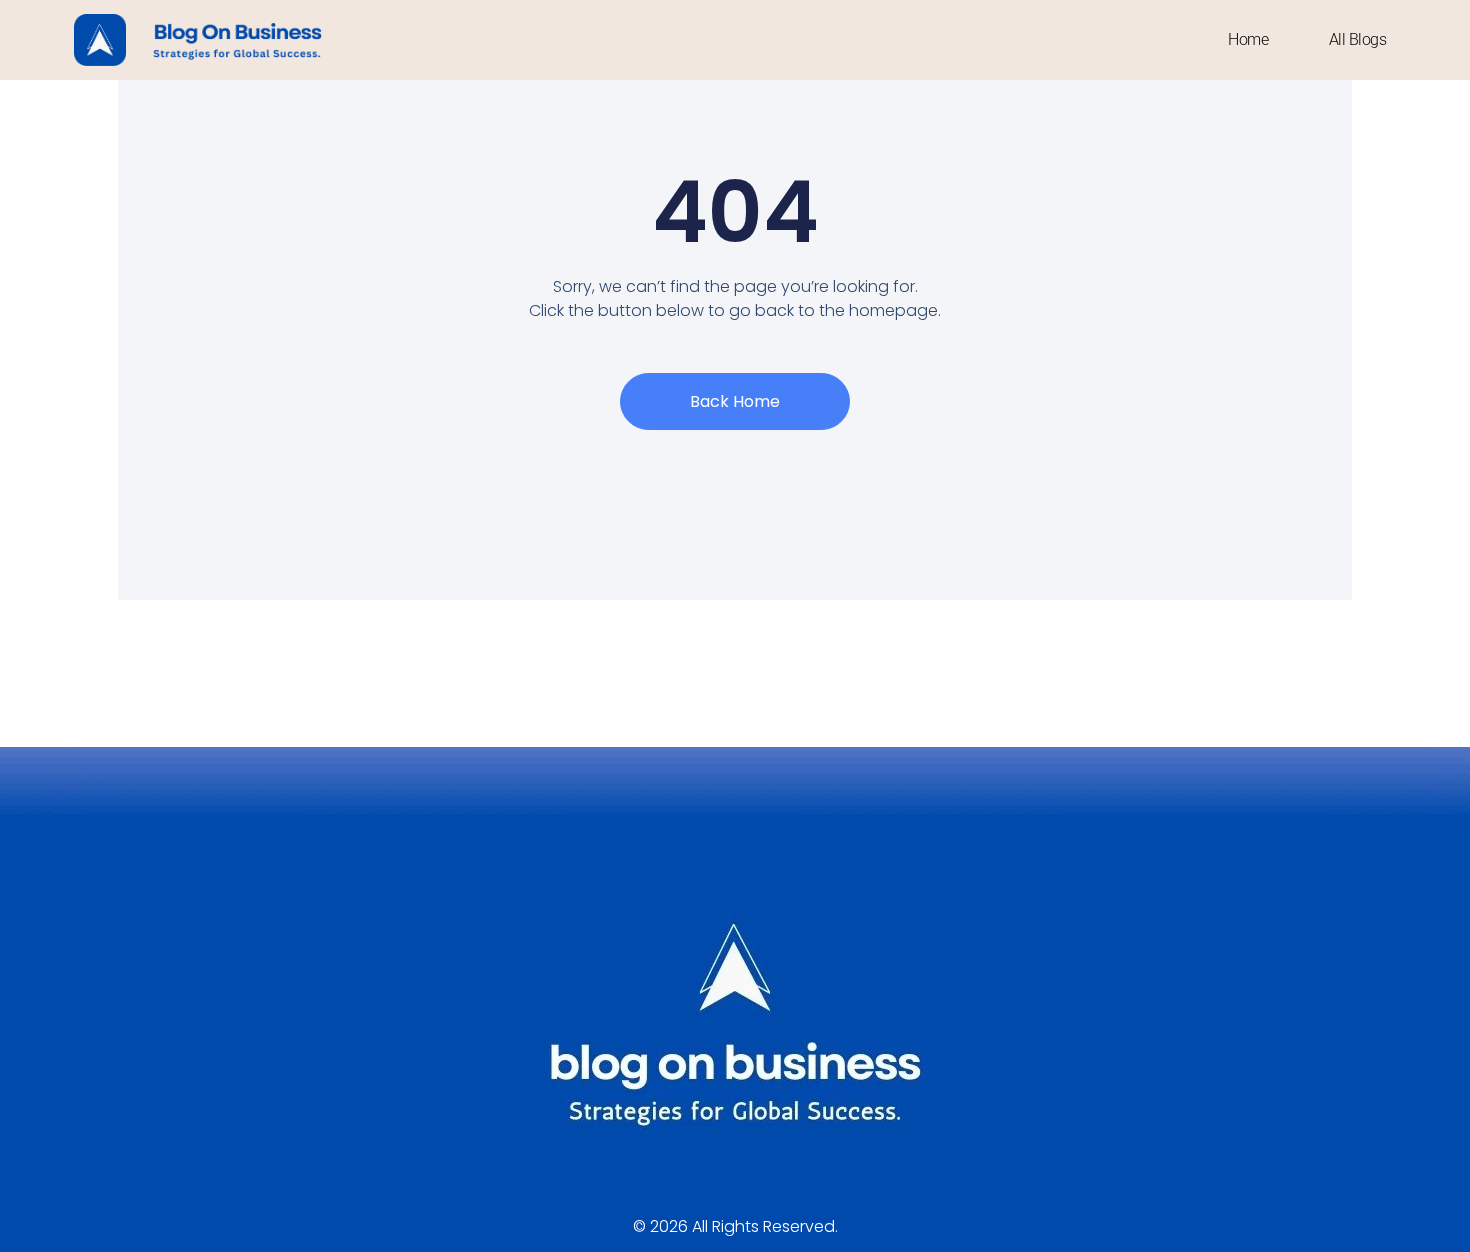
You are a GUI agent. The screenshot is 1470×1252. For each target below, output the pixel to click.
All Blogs (1358, 39)
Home (1248, 39)
